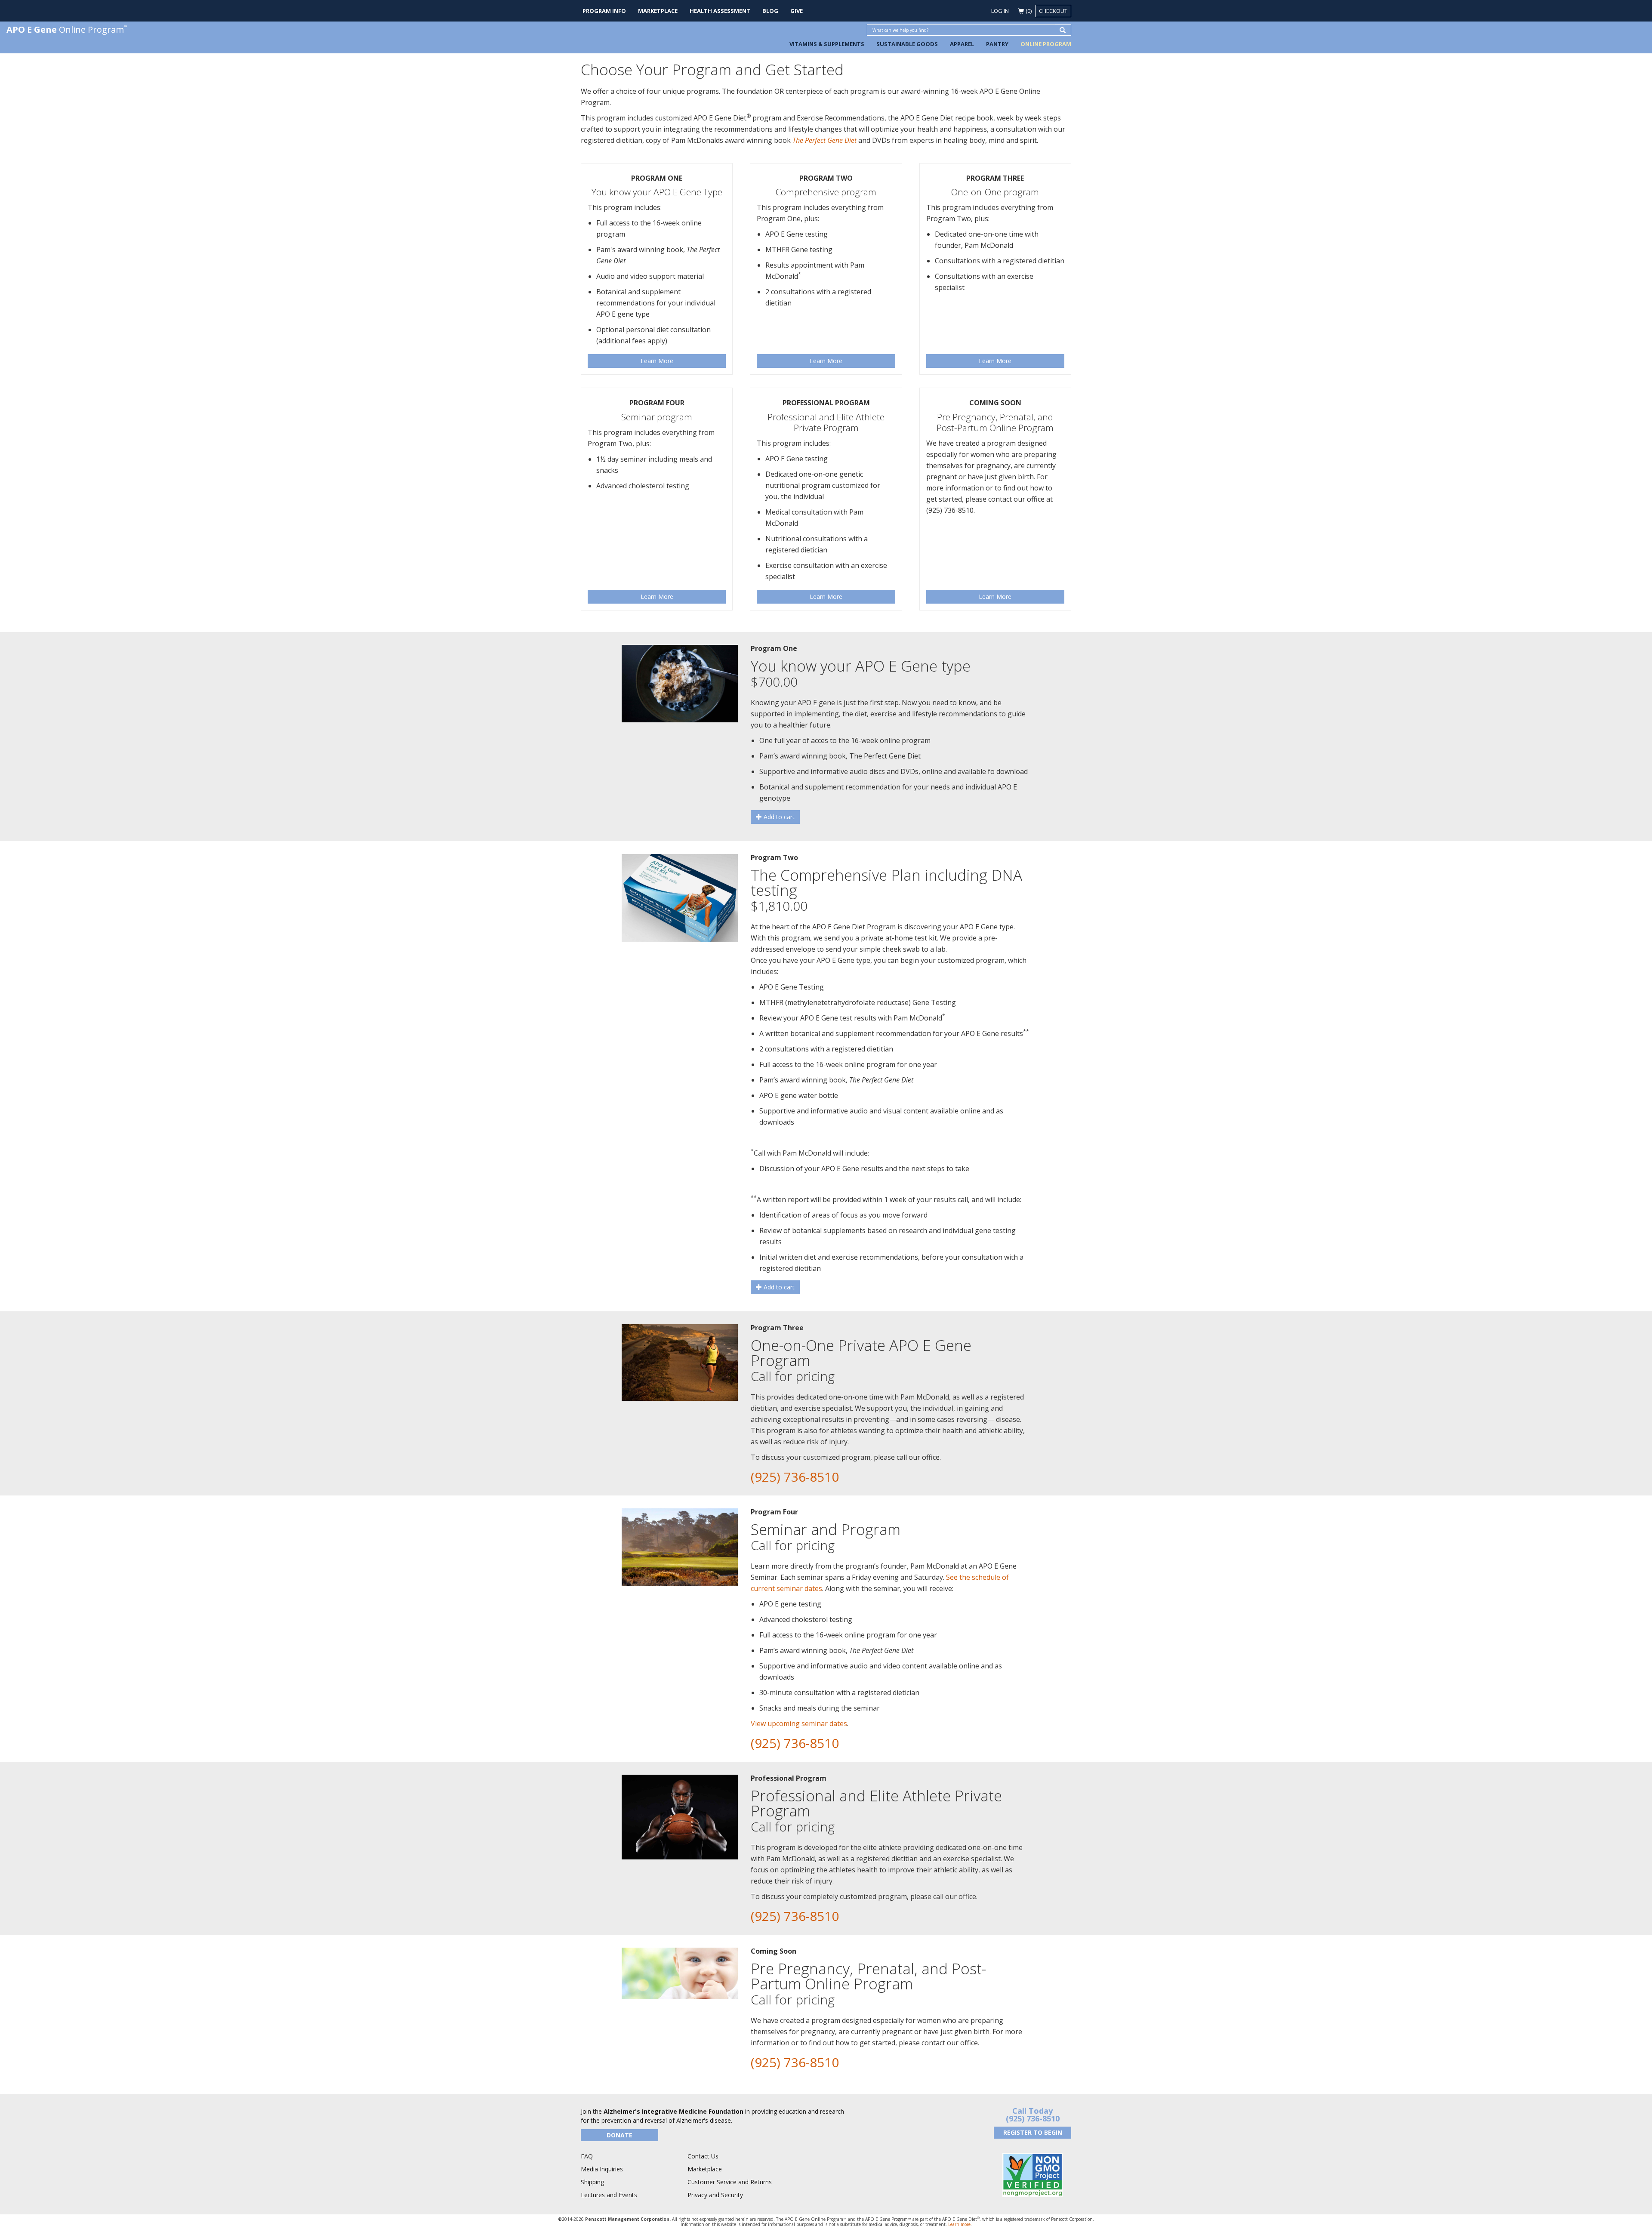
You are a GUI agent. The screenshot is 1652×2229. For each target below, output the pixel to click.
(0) (1029, 11)
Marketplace (658, 11)
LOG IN (1000, 11)
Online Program (1046, 44)
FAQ (587, 2156)
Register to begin (1033, 2132)
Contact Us (703, 2156)
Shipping (592, 2182)
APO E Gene (67, 29)
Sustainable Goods (907, 44)
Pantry (997, 44)
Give (797, 11)
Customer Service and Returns (730, 2182)
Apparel (962, 44)
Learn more (959, 2224)
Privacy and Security (715, 2195)
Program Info (604, 11)
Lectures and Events (609, 2195)
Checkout (1053, 11)
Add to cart (778, 817)
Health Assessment (720, 11)
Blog (770, 11)
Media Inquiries (602, 2169)
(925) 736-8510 (795, 1477)
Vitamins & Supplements (827, 44)
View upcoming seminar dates (799, 1723)
